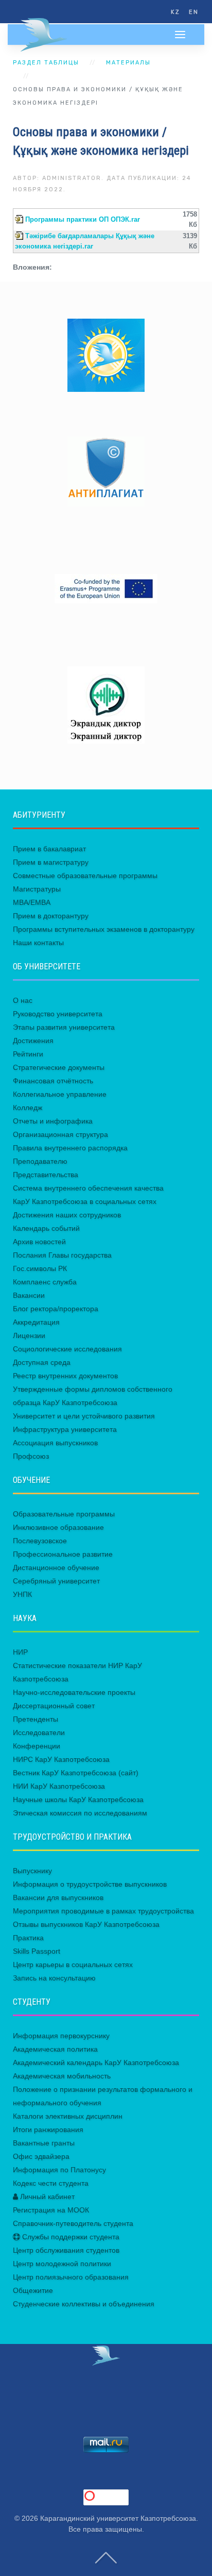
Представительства (46, 1175)
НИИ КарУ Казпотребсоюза (59, 1786)
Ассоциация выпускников (55, 1443)
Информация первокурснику (61, 2036)
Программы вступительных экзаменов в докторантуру (104, 929)
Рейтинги (28, 1054)
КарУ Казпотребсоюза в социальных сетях (85, 1201)
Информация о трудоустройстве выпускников (90, 1884)
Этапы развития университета (64, 1027)
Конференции (37, 1746)
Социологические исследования (67, 1349)
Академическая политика (55, 2049)
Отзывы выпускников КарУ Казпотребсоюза (86, 1924)
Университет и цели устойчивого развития (84, 1416)
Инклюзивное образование (58, 1527)
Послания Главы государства (62, 1255)
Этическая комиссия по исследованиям (80, 1813)
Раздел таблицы (46, 63)
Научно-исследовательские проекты (74, 1692)
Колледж (28, 1108)
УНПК (22, 1594)
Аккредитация (36, 1322)
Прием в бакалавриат (49, 849)
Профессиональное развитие (63, 1554)
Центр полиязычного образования (71, 2277)
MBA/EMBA (32, 902)
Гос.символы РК (40, 1268)
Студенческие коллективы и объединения (84, 2304)
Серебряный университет (56, 1581)
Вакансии (29, 1295)
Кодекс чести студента (51, 2183)
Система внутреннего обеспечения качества (88, 1188)
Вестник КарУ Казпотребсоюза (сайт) (76, 1773)
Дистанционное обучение (56, 1567)
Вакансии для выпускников (58, 1897)
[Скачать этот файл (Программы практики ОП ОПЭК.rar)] (20, 220)
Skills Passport (37, 1951)
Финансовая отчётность (53, 1081)
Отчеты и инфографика (53, 1121)
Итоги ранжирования (48, 2129)
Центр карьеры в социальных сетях (73, 1964)
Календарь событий (46, 1228)
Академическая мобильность (62, 2076)
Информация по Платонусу (59, 2170)
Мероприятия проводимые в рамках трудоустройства (103, 1911)
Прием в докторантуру (51, 916)
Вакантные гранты (44, 2143)
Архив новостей (39, 1242)
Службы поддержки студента (70, 2237)
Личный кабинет (46, 2197)
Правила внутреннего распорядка (70, 1148)
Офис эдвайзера (41, 2156)
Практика (28, 1938)
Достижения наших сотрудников (67, 1215)
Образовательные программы (64, 1514)
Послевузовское (40, 1541)
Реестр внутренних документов (65, 1376)
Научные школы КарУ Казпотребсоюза (78, 1799)
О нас (23, 1000)
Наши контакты (38, 943)
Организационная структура (60, 1134)
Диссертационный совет (54, 1706)
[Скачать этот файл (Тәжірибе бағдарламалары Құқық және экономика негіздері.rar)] (20, 236)
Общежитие (33, 2290)
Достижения (33, 1041)
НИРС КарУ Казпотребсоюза (61, 1759)
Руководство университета (58, 1014)
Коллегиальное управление (60, 1094)
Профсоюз (31, 1456)
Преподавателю (40, 1161)
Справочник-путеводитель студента (73, 2223)
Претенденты (36, 1719)
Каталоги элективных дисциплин (68, 2116)
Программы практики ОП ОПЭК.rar (83, 220)
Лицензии (29, 1335)
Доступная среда (42, 1362)
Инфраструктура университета (65, 1429)
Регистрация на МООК (51, 2210)
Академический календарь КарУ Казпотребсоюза (96, 2062)
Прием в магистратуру (51, 862)
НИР (20, 1652)
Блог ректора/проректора (56, 1309)
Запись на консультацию (54, 1978)
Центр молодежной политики (62, 2264)
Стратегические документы (59, 1067)
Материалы (128, 63)
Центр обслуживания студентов (66, 2250)
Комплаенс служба (45, 1282)
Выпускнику (32, 1871)
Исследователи (39, 1732)
